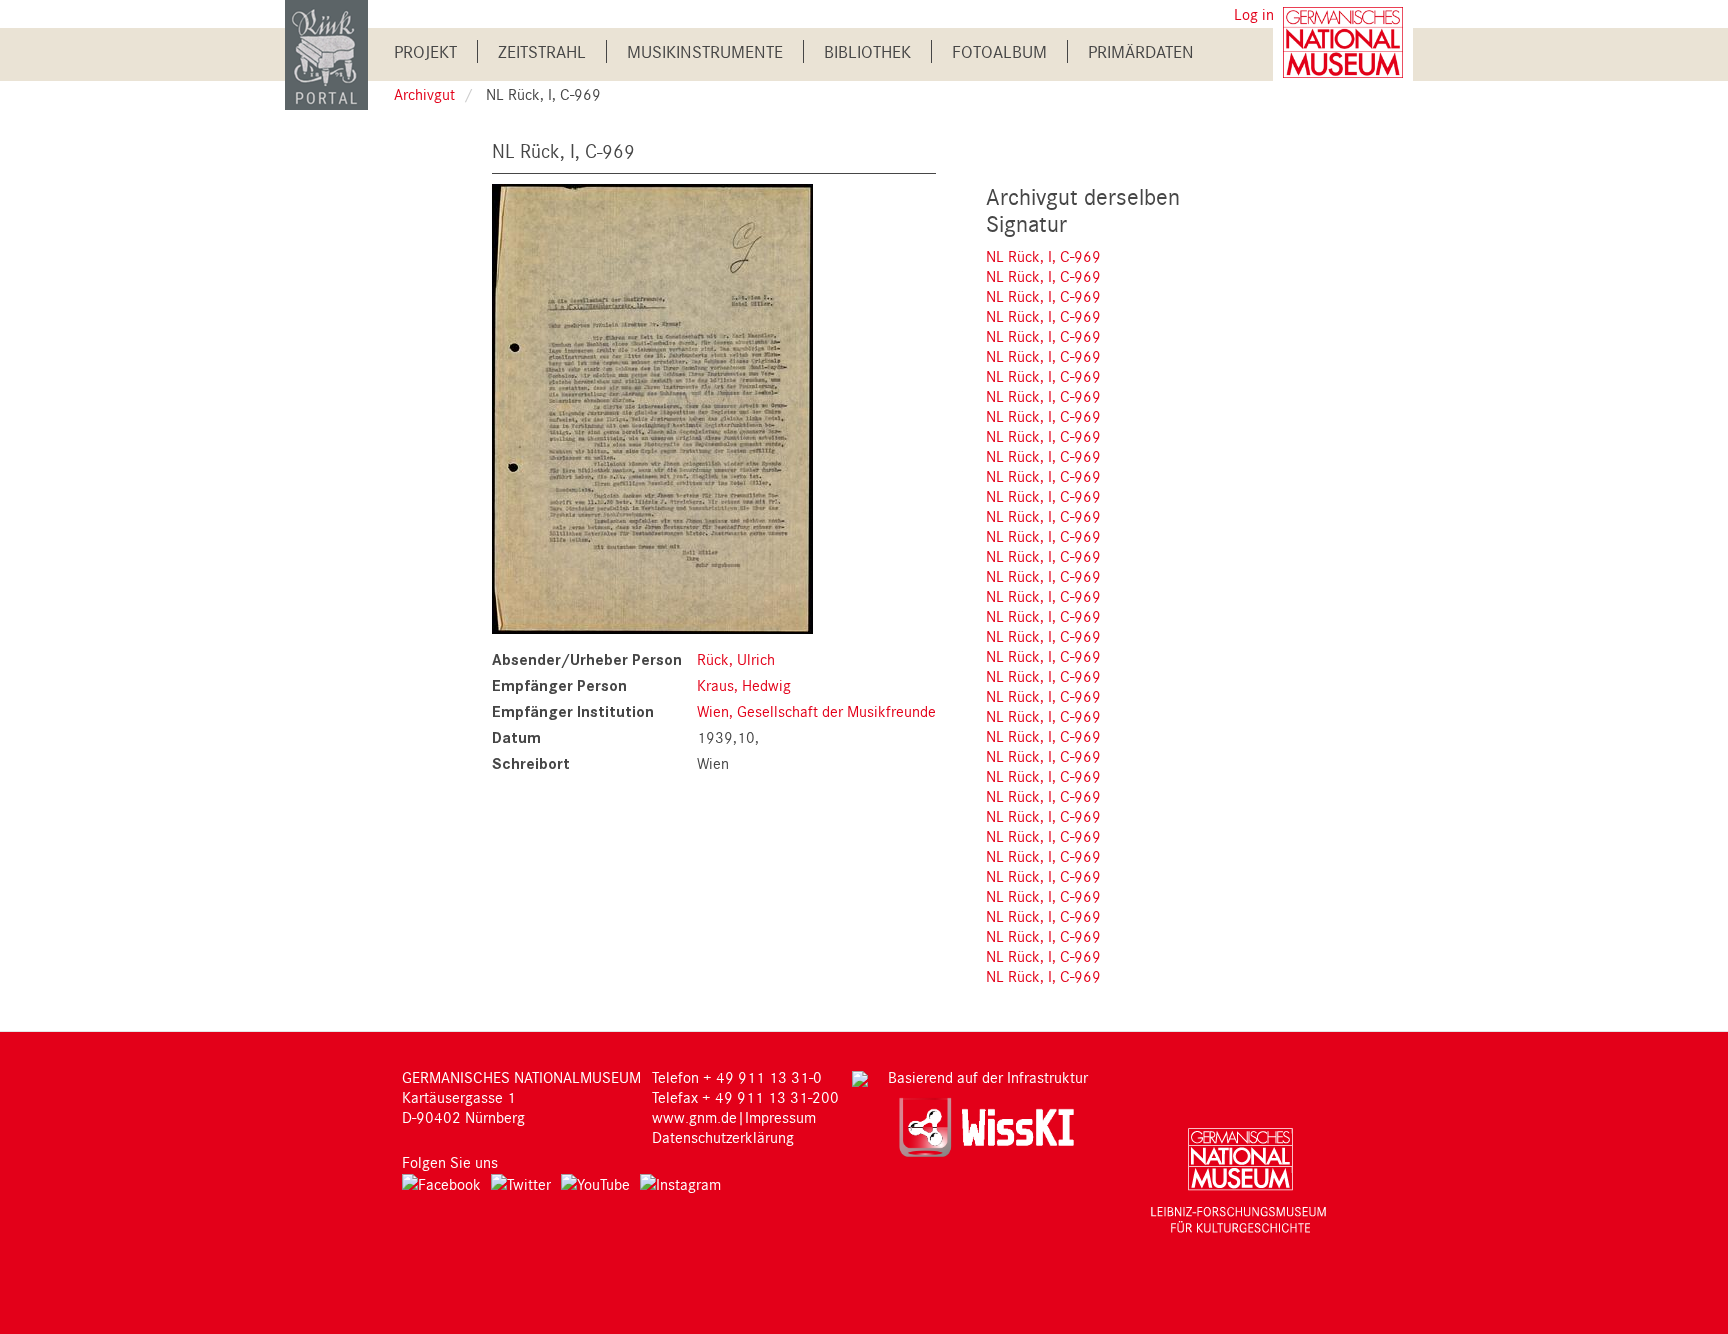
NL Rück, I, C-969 (1043, 256)
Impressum (780, 1117)
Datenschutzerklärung (723, 1137)
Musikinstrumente (705, 51)
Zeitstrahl (542, 51)
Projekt (425, 51)
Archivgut (424, 94)
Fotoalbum (999, 51)
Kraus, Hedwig (744, 685)
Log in (1254, 14)
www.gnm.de (694, 1117)
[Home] (326, 53)
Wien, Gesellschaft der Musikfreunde (816, 711)
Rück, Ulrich (736, 659)
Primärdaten (1141, 51)
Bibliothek (867, 51)
